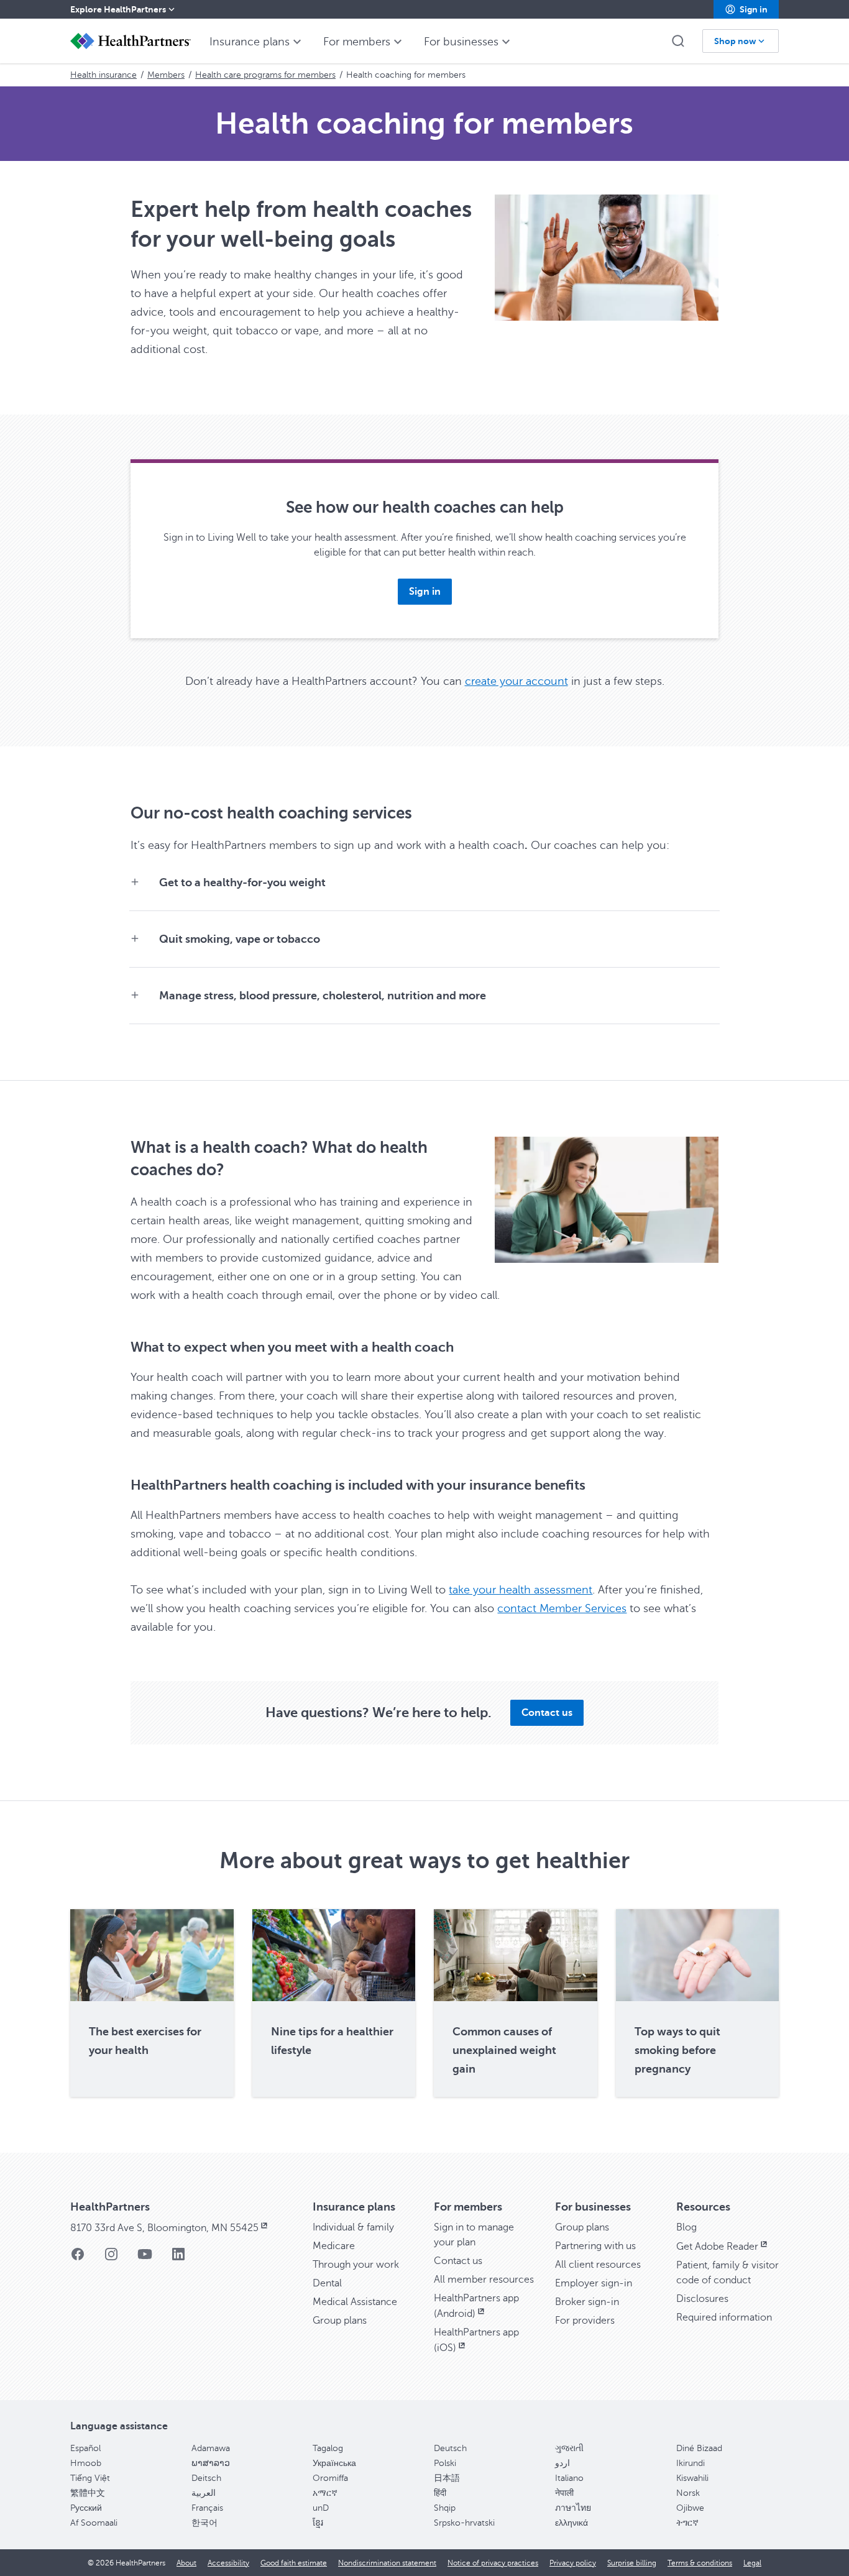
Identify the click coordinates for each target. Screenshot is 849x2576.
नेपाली (564, 2493)
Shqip (445, 2508)
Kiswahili (692, 2478)
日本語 (447, 2478)
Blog (686, 2227)
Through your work (356, 2265)
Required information (724, 2317)
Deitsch (206, 2478)
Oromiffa (330, 2478)
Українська (334, 2463)
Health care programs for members (265, 75)
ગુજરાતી (569, 2448)
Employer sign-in (594, 2283)
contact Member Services (562, 1608)
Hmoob (86, 2463)
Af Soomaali (94, 2523)
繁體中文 (88, 2493)
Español (85, 2448)
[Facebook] (78, 2258)
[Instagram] (111, 2258)
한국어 (204, 2523)
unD (321, 2508)
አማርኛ (325, 2493)
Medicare (334, 2246)
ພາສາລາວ (211, 2463)
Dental (327, 2283)
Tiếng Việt (90, 2478)
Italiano (569, 2478)
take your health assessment (521, 1590)
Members (166, 75)
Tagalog (328, 2448)
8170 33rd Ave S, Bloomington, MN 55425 (164, 2228)
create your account (516, 681)
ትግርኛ (687, 2523)
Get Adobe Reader (717, 2247)
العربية (204, 2493)
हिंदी (440, 2493)
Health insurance (103, 75)
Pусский (86, 2508)
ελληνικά (571, 2523)
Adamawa (211, 2448)
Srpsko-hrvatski (464, 2523)
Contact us (458, 2261)
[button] (746, 9)
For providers (585, 2321)
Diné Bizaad (699, 2448)
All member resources (484, 2280)
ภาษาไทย (573, 2508)
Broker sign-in (587, 2302)
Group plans (340, 2321)
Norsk (688, 2493)
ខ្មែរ (318, 2523)
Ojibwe (690, 2508)
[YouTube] (145, 2258)
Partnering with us (595, 2246)
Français (207, 2508)
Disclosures (702, 2299)
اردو (562, 2463)
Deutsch (450, 2448)
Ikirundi (691, 2463)
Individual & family (353, 2227)
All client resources (598, 2265)
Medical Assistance (355, 2302)
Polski (445, 2463)
